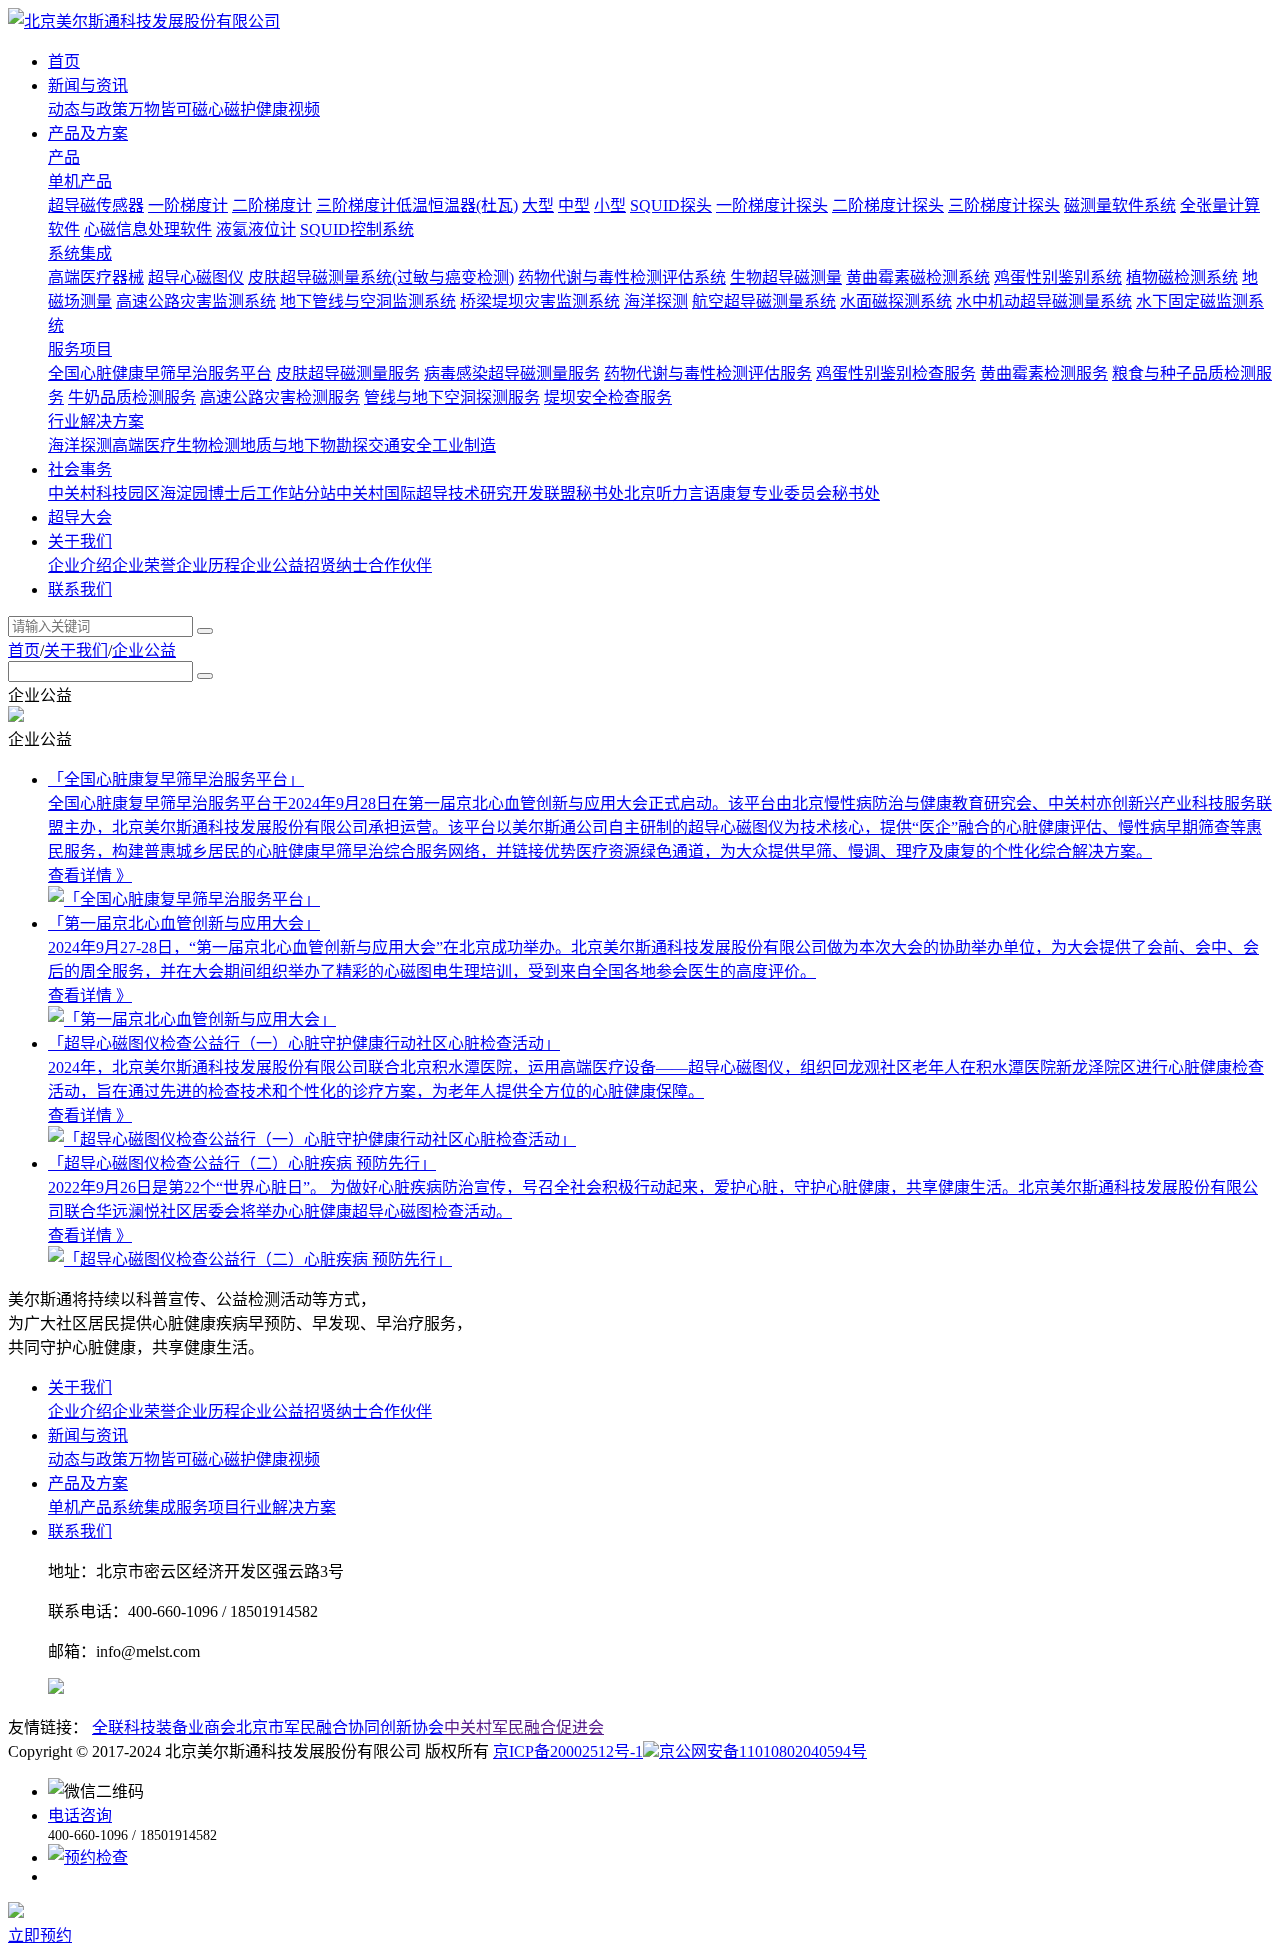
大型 (538, 205)
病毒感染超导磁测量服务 (512, 373)
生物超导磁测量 (786, 277)
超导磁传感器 (96, 205)
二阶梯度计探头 (888, 205)
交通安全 (400, 445)
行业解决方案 (96, 421)
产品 (64, 157)
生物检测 (208, 445)
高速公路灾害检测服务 (280, 397)
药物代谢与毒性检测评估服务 (708, 373)
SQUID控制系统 (357, 229)
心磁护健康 (248, 109)
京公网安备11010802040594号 (763, 1751)
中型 (574, 205)
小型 (610, 205)
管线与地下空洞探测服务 (452, 397)
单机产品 (80, 181)
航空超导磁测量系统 (764, 301)
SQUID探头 (671, 205)
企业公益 (272, 565)
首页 (24, 650)
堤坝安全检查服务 (608, 397)
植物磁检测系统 (1182, 277)
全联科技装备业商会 (164, 1727)
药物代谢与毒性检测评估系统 (622, 277)
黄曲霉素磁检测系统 (918, 277)
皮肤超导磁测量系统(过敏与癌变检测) (381, 277)
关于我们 (76, 650)
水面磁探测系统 (896, 301)
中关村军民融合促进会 (524, 1727)
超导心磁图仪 (196, 277)
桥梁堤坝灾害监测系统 (540, 301)
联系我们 (80, 1531)
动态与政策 (88, 109)
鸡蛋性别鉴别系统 (1058, 277)
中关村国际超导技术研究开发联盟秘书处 (480, 493)
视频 (304, 109)
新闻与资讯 (88, 1435)
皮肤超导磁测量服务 (348, 373)
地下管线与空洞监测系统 (368, 301)
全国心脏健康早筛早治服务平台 (160, 373)
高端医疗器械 (96, 277)
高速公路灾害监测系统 (196, 301)
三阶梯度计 (356, 205)
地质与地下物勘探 (304, 445)
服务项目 (80, 349)
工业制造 (464, 445)
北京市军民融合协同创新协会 (340, 1727)
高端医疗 (144, 445)
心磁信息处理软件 (148, 229)
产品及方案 (88, 1483)
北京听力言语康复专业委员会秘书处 (752, 493)
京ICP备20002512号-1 (568, 1751)
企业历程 (208, 565)
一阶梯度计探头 (772, 205)
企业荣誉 (144, 565)
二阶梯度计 (272, 205)
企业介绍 (80, 565)
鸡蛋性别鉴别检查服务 (896, 373)
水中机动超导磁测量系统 (1044, 301)
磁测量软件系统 (1120, 205)
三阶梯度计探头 (1004, 205)
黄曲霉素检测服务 (1044, 373)
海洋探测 (656, 301)
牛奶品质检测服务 (132, 397)
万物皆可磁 (168, 109)
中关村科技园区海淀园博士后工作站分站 (192, 493)
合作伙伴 (400, 565)
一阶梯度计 (188, 205)
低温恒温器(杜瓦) (457, 205)
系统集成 (80, 253)
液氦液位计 (256, 229)
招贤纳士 (336, 565)
